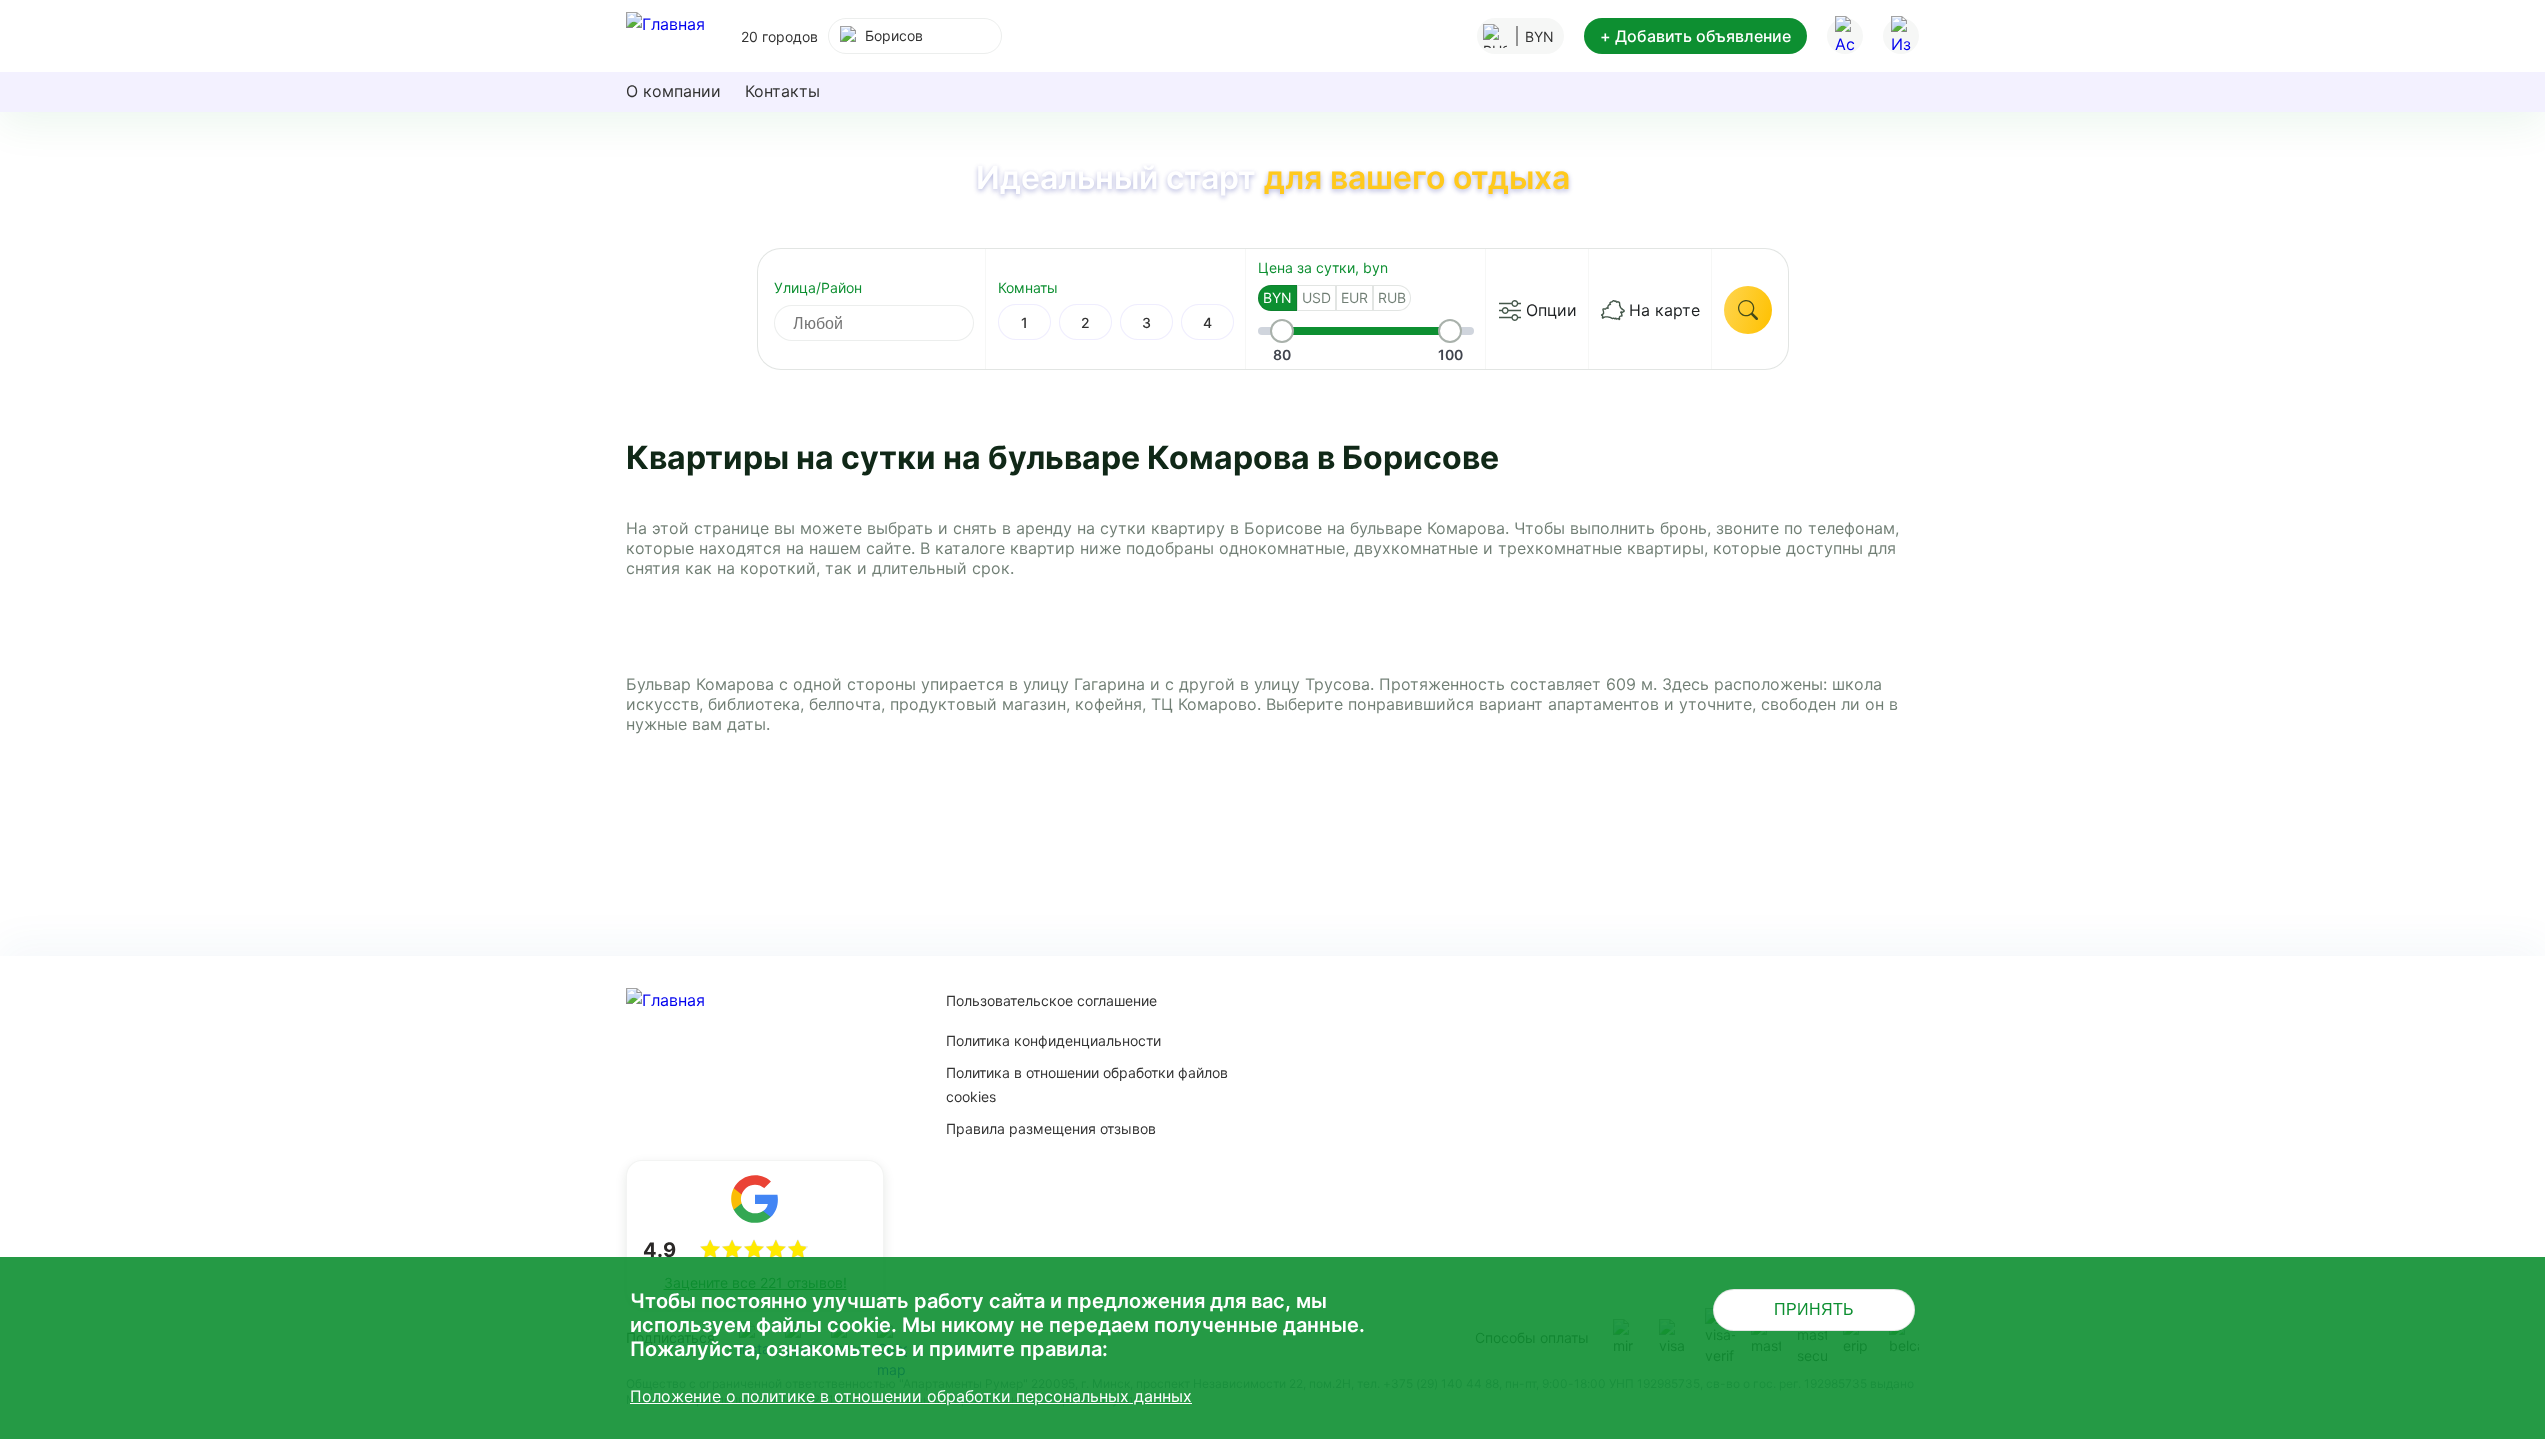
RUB (1392, 297)
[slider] (1282, 331)
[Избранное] (1901, 36)
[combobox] (915, 36)
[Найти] (1748, 310)
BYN (1277, 297)
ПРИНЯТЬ (1814, 1309)
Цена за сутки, (1323, 267)
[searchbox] (892, 323)
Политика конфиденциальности (1053, 1040)
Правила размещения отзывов (1051, 1128)
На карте (1664, 310)
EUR (1354, 297)
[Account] (1845, 36)
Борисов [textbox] (894, 35)
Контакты (782, 91)
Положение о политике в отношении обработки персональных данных (911, 1396)
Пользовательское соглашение (1051, 1000)
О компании (673, 91)
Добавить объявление (1695, 36)
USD (1316, 297)
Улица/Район (818, 287)
